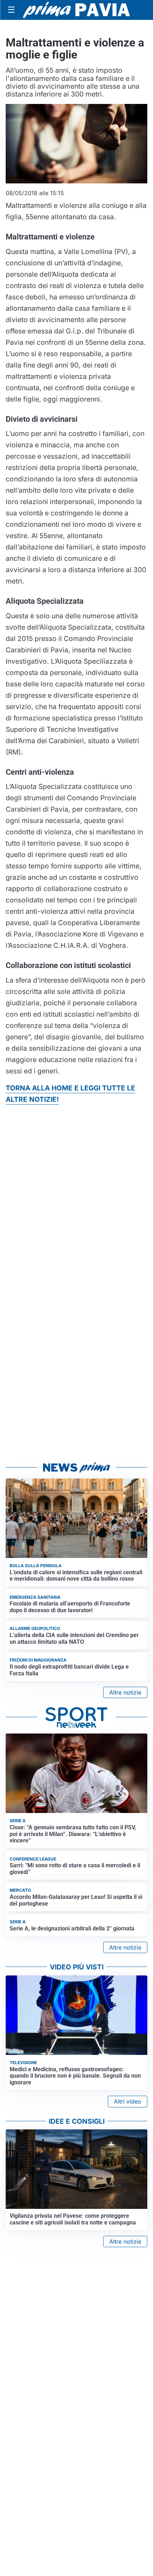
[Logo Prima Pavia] (76, 10)
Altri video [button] (128, 2101)
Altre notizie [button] (125, 1692)
